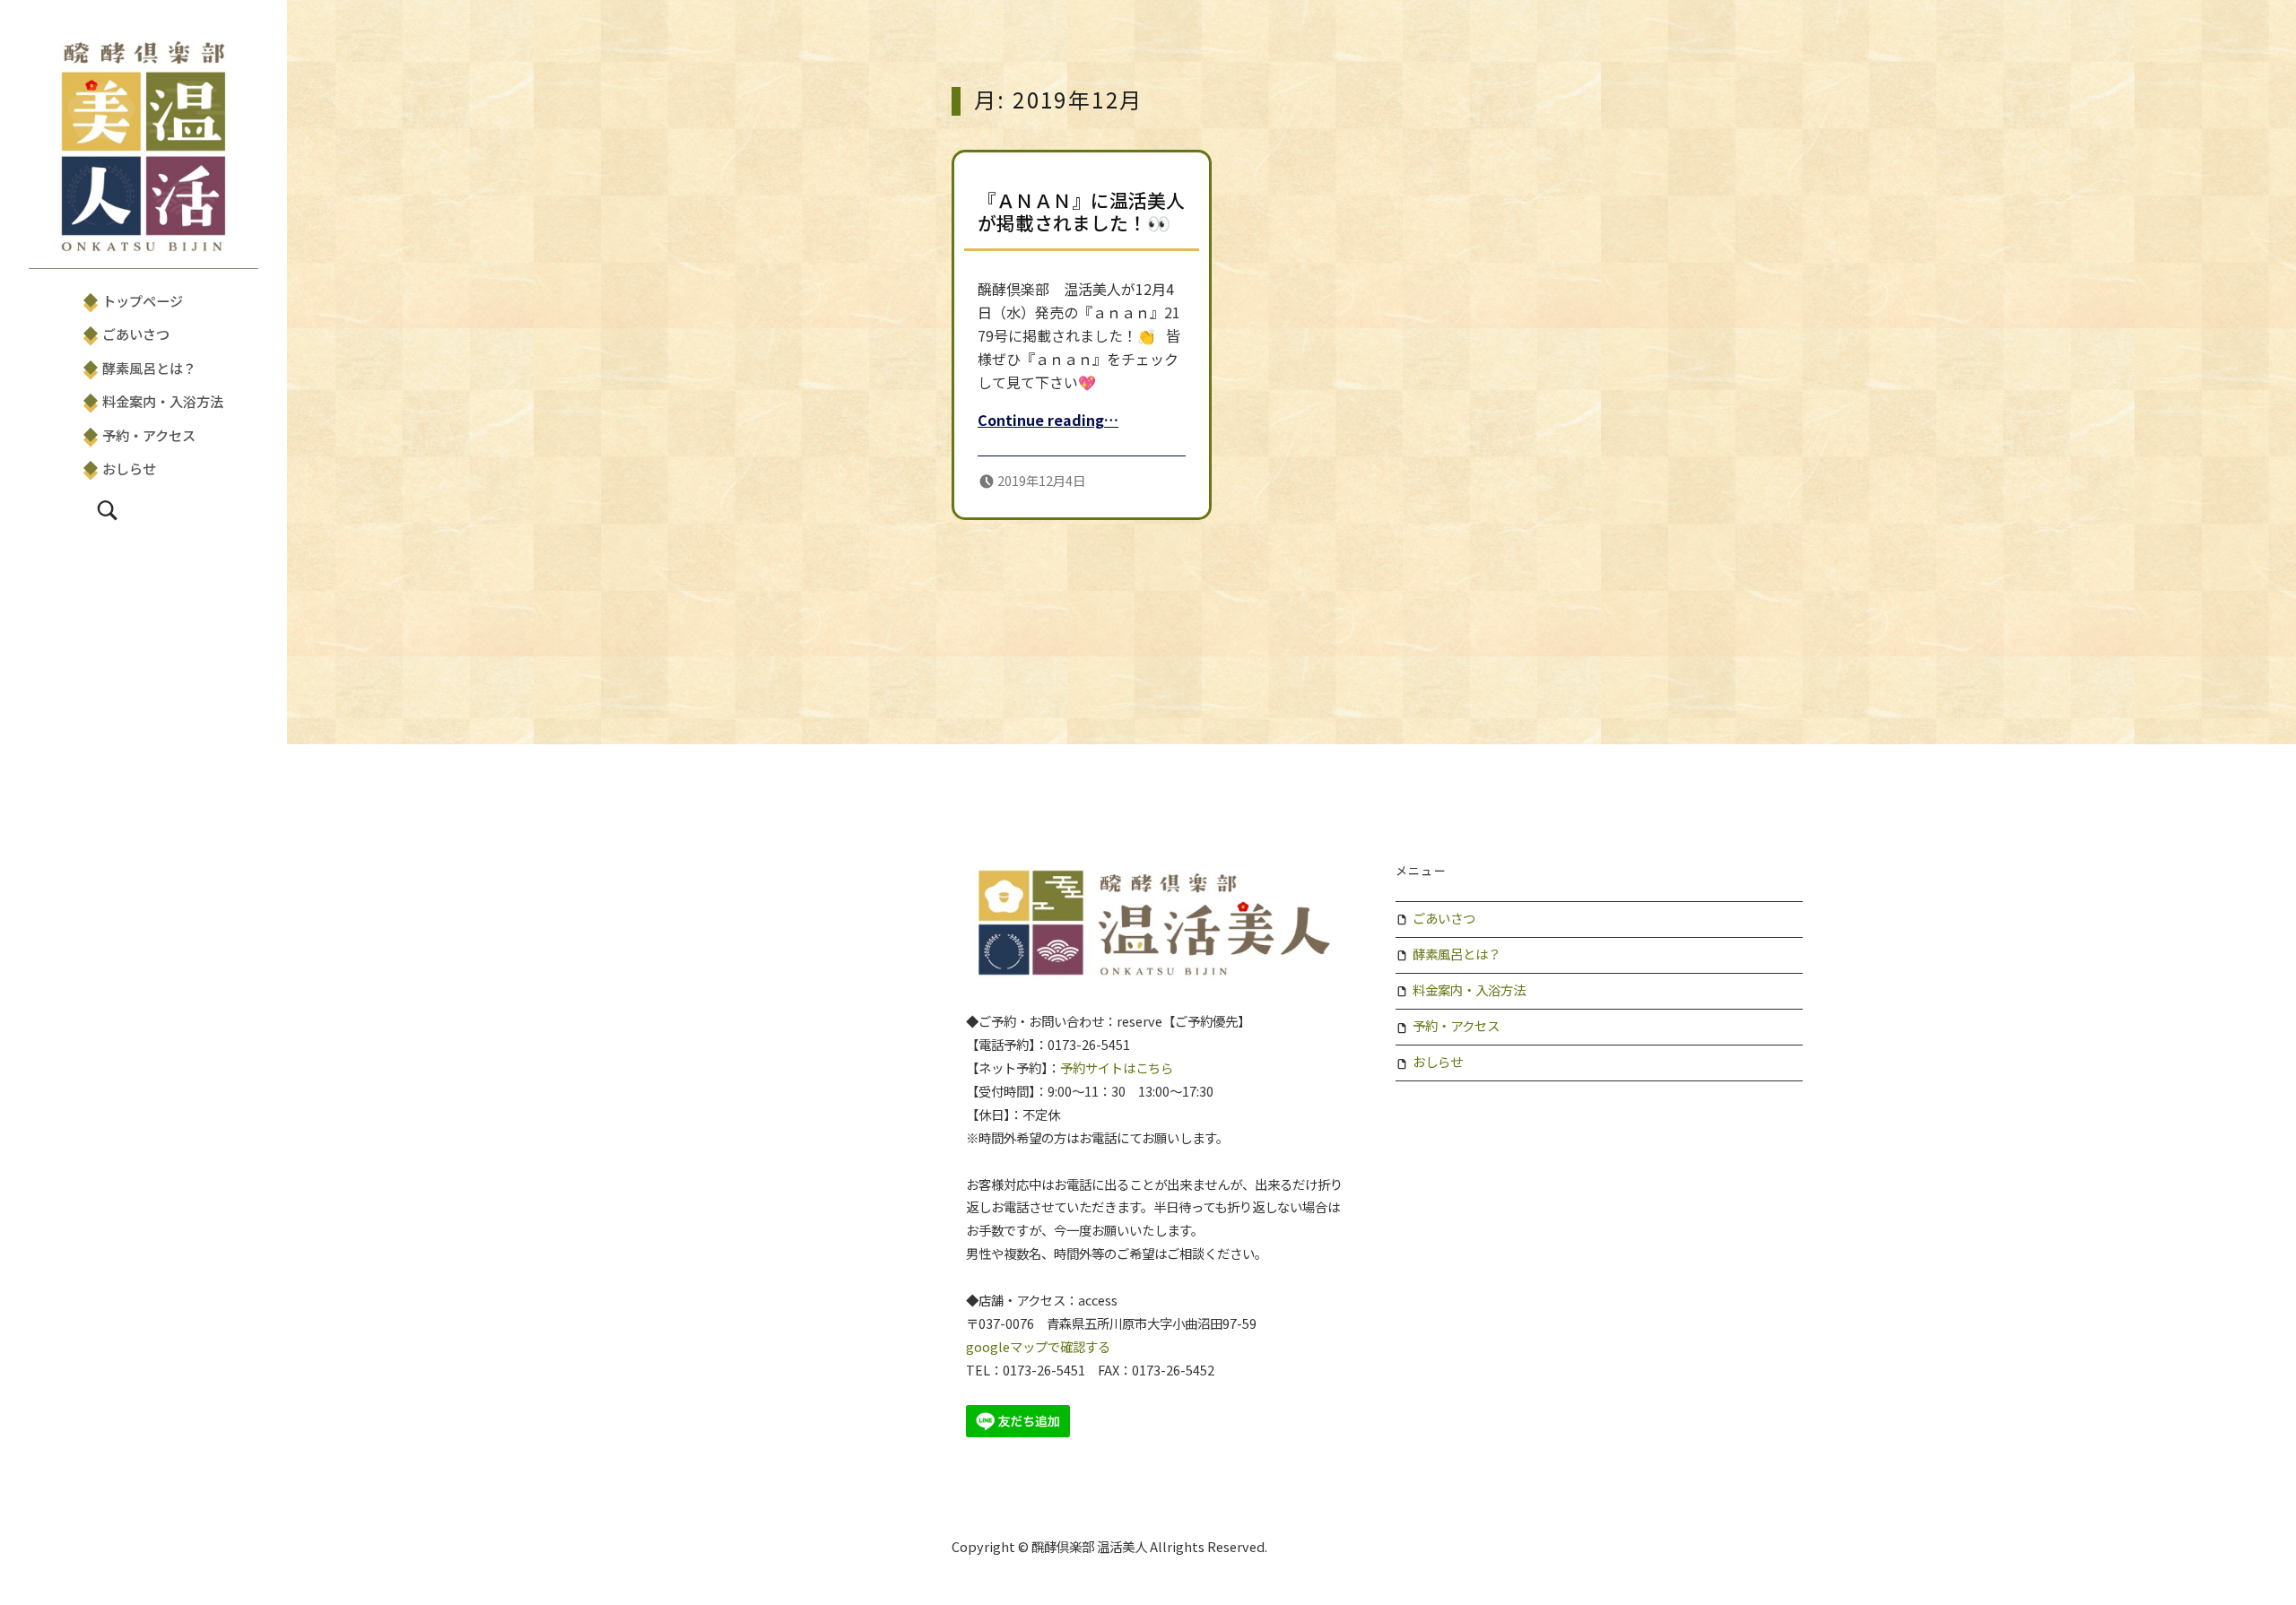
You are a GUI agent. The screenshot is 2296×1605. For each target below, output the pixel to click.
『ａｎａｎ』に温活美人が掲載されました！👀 (1081, 212)
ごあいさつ (136, 334)
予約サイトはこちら (1117, 1067)
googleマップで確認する (1038, 1346)
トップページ (143, 300)
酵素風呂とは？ (149, 368)
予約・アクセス (149, 435)
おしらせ (129, 468)
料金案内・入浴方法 (163, 401)
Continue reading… (1048, 420)
